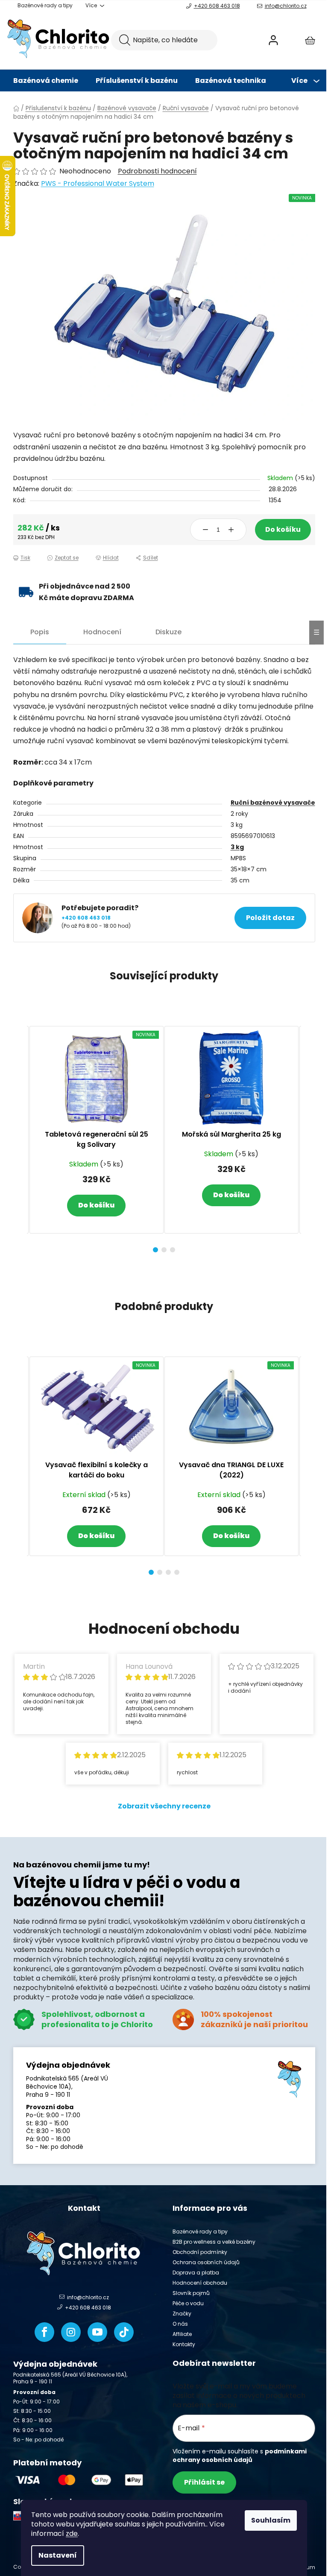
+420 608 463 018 (217, 6)
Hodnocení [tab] (102, 632)
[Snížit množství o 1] (205, 530)
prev (20, 1137)
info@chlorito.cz (286, 6)
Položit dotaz (270, 918)
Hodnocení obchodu (200, 2283)
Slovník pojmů (191, 2293)
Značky (182, 2314)
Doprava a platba (196, 2273)
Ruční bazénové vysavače (273, 803)
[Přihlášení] (273, 40)
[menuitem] (46, 81)
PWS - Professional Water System (98, 183)
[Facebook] (44, 2332)
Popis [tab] (40, 632)
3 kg (237, 847)
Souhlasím (271, 2520)
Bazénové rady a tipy (45, 5)
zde (72, 2534)
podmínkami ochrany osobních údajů (240, 2456)
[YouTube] (97, 2332)
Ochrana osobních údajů (206, 2262)
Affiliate (182, 2334)
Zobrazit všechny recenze (164, 1806)
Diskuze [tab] (168, 632)
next (308, 1137)
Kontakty (184, 2344)
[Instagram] (71, 2332)
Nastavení (58, 2555)
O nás (180, 2324)
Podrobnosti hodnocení (157, 171)
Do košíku (283, 529)
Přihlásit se (204, 2482)
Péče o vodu (188, 2303)
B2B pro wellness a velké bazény (214, 2242)
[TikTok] (124, 2332)
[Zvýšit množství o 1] (231, 530)
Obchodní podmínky (200, 2252)
